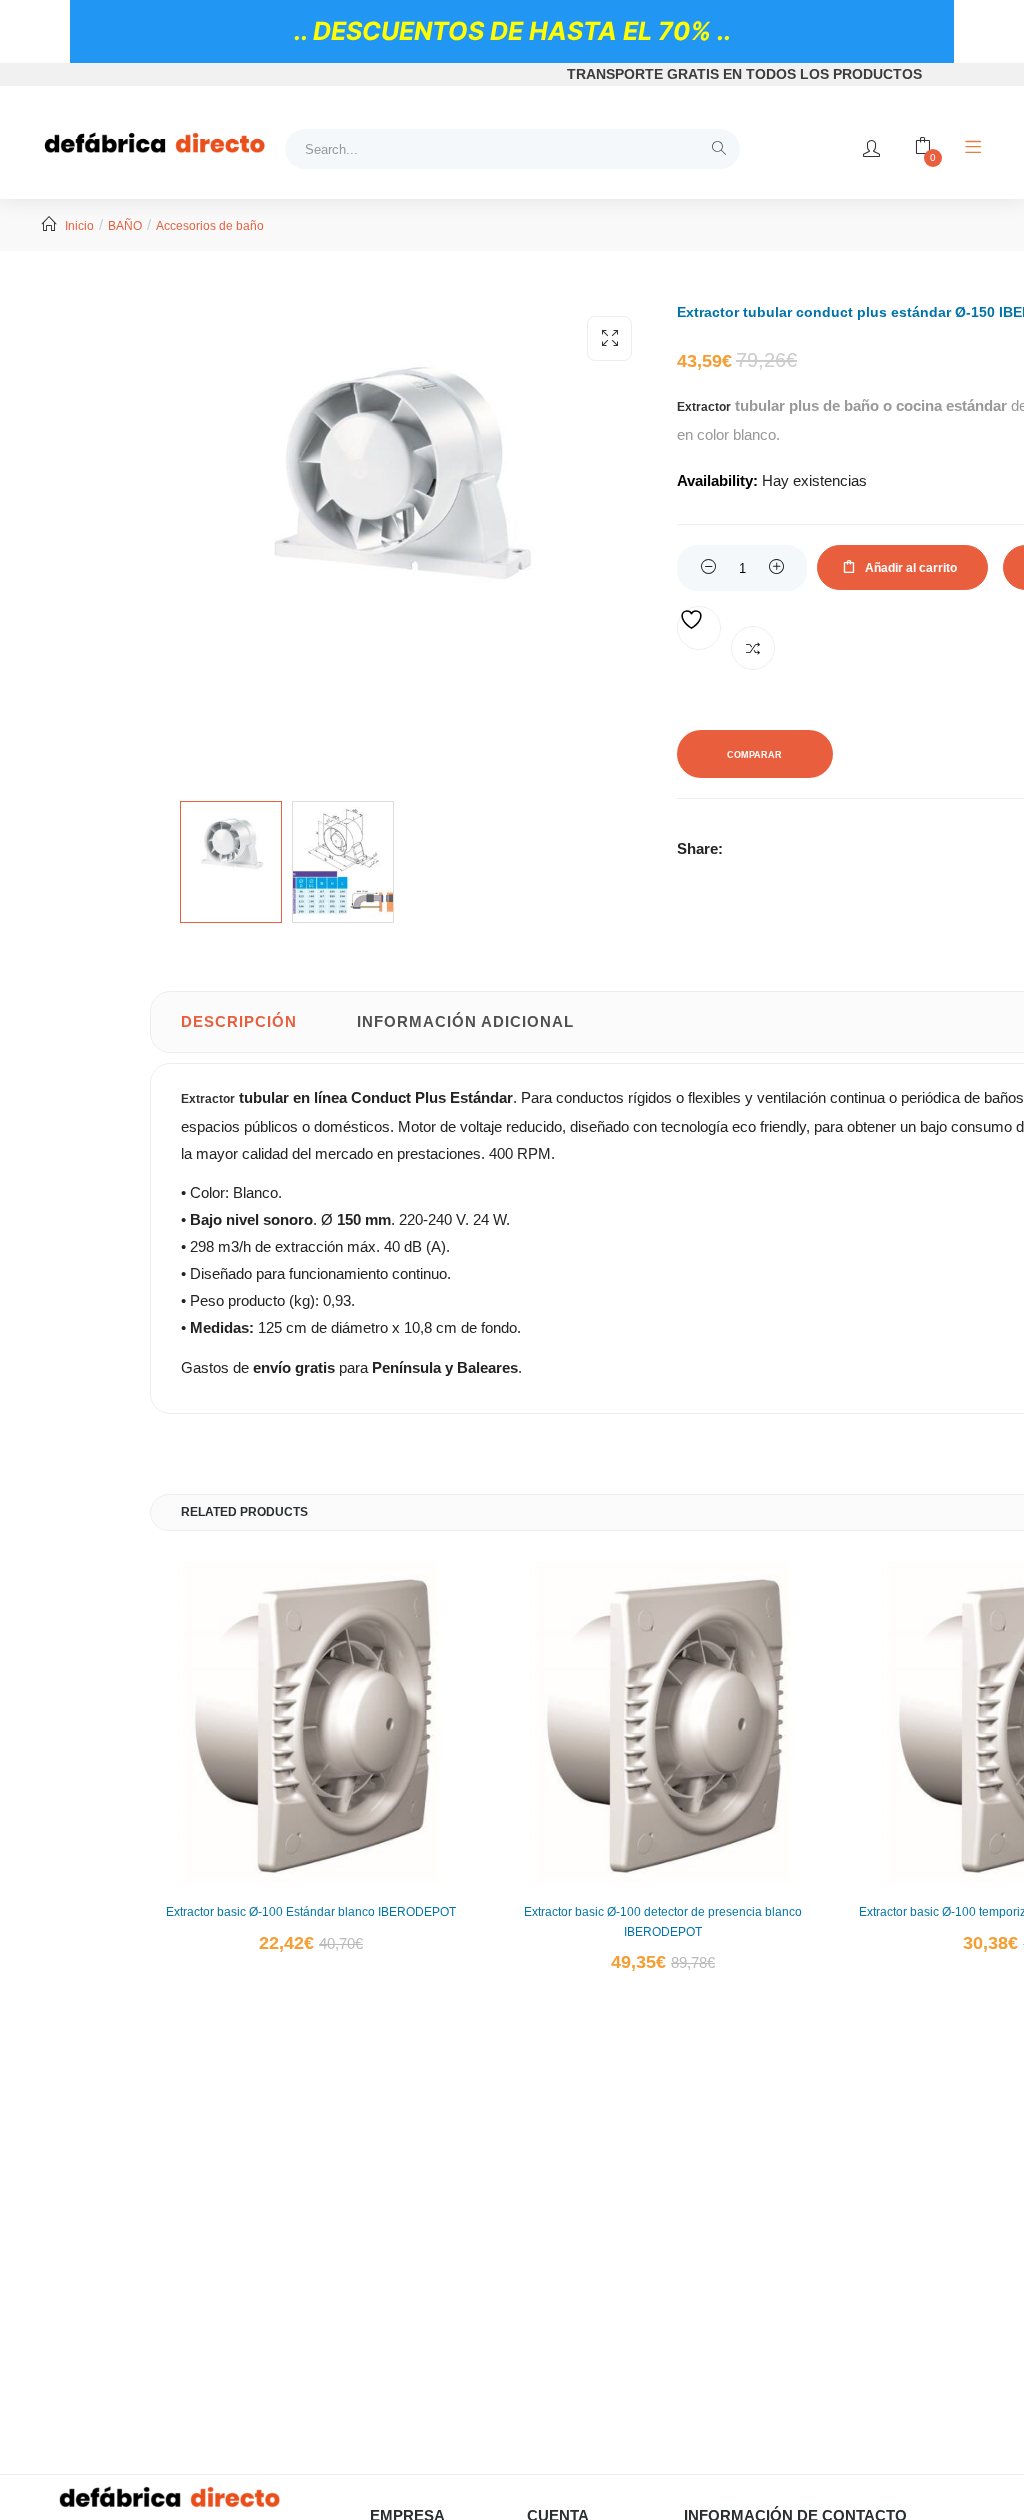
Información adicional (465, 1021)
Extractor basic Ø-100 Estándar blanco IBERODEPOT (311, 1912)
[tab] (239, 1022)
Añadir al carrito (911, 568)
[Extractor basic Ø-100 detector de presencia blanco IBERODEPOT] (663, 1722)
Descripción (239, 1021)
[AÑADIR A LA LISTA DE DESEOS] (699, 628)
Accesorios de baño (210, 226)
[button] (609, 338)
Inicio (79, 226)
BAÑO (125, 226)
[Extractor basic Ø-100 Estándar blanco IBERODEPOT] (311, 1722)
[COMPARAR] (753, 648)
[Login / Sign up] (871, 149)
